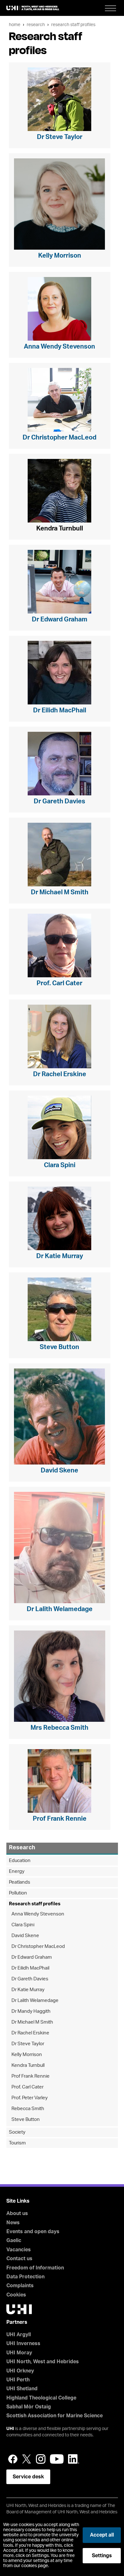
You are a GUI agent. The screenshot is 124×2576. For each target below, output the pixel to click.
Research (36, 25)
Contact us (19, 2259)
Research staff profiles (73, 25)
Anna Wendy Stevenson (38, 1914)
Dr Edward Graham (32, 1957)
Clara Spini (23, 1925)
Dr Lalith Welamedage (35, 2001)
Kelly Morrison (27, 2055)
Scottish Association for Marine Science (55, 2416)
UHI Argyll (19, 2335)
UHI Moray (19, 2353)
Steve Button (26, 2119)
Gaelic (14, 2240)
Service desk (28, 2477)
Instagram (41, 2459)
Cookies (16, 2295)
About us (17, 2213)
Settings (102, 2556)
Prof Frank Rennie (31, 2076)
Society (17, 2132)
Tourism (17, 2143)
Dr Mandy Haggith (31, 2011)
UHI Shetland (22, 2389)
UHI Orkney (20, 2371)
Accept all (102, 2535)
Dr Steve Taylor (28, 2044)
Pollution (18, 1893)
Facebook (13, 2459)
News (13, 2223)
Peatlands (20, 1882)
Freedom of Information (35, 2268)
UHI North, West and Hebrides (43, 2362)
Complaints (20, 2286)
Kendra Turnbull (28, 2065)
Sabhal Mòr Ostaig (29, 2407)
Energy (17, 1871)
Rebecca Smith (28, 2109)
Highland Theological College (41, 2398)
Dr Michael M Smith (32, 2022)
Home (15, 25)
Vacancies (19, 2250)
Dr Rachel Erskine (30, 2033)
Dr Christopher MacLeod (38, 1946)
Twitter (27, 2459)
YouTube (57, 2459)
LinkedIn (74, 2459)
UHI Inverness (23, 2344)
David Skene (25, 1936)
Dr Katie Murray (28, 1990)
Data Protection (25, 2277)
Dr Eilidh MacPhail (30, 1968)
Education (20, 1861)
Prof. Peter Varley (30, 2098)
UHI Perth (18, 2380)
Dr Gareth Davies (30, 1979)
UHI (10, 2429)
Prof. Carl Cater (28, 2087)
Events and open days (33, 2232)
